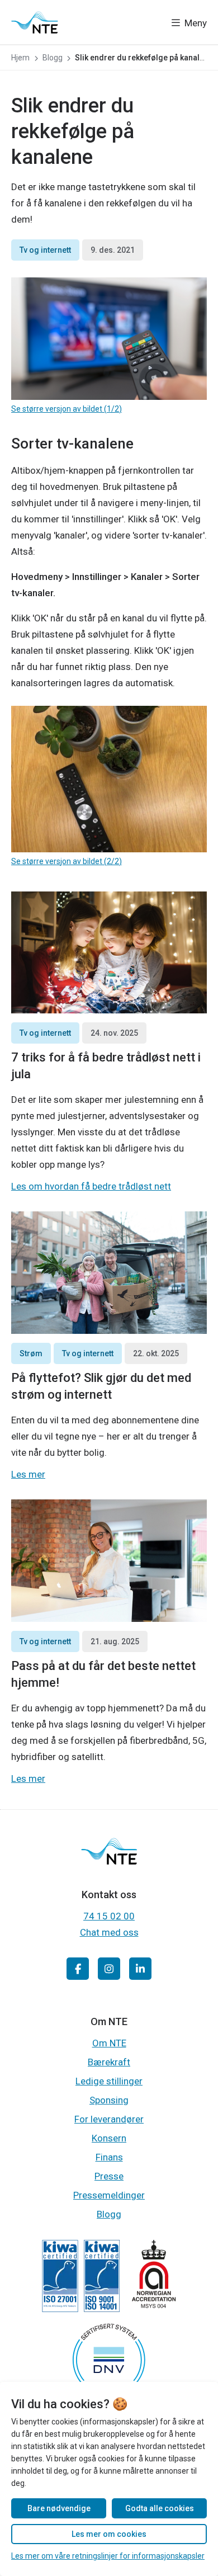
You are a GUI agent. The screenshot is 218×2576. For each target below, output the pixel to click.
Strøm (31, 1353)
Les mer (28, 1474)
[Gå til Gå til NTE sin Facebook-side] (78, 1969)
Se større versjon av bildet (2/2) (67, 861)
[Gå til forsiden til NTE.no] (109, 1861)
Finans (109, 2157)
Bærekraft (109, 2062)
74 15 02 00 (109, 1916)
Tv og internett (45, 250)
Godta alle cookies (160, 2508)
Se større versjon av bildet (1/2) (67, 409)
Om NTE (109, 2043)
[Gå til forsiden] (35, 22)
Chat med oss (109, 1932)
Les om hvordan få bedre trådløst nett (91, 1186)
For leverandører (109, 2119)
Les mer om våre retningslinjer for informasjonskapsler (108, 2556)
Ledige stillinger (109, 2081)
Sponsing (109, 2100)
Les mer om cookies (109, 2534)
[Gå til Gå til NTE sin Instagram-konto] (109, 1969)
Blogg (109, 2214)
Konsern (109, 2138)
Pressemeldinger (109, 2195)
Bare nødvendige (59, 2508)
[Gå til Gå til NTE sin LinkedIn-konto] (140, 1969)
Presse (109, 2176)
